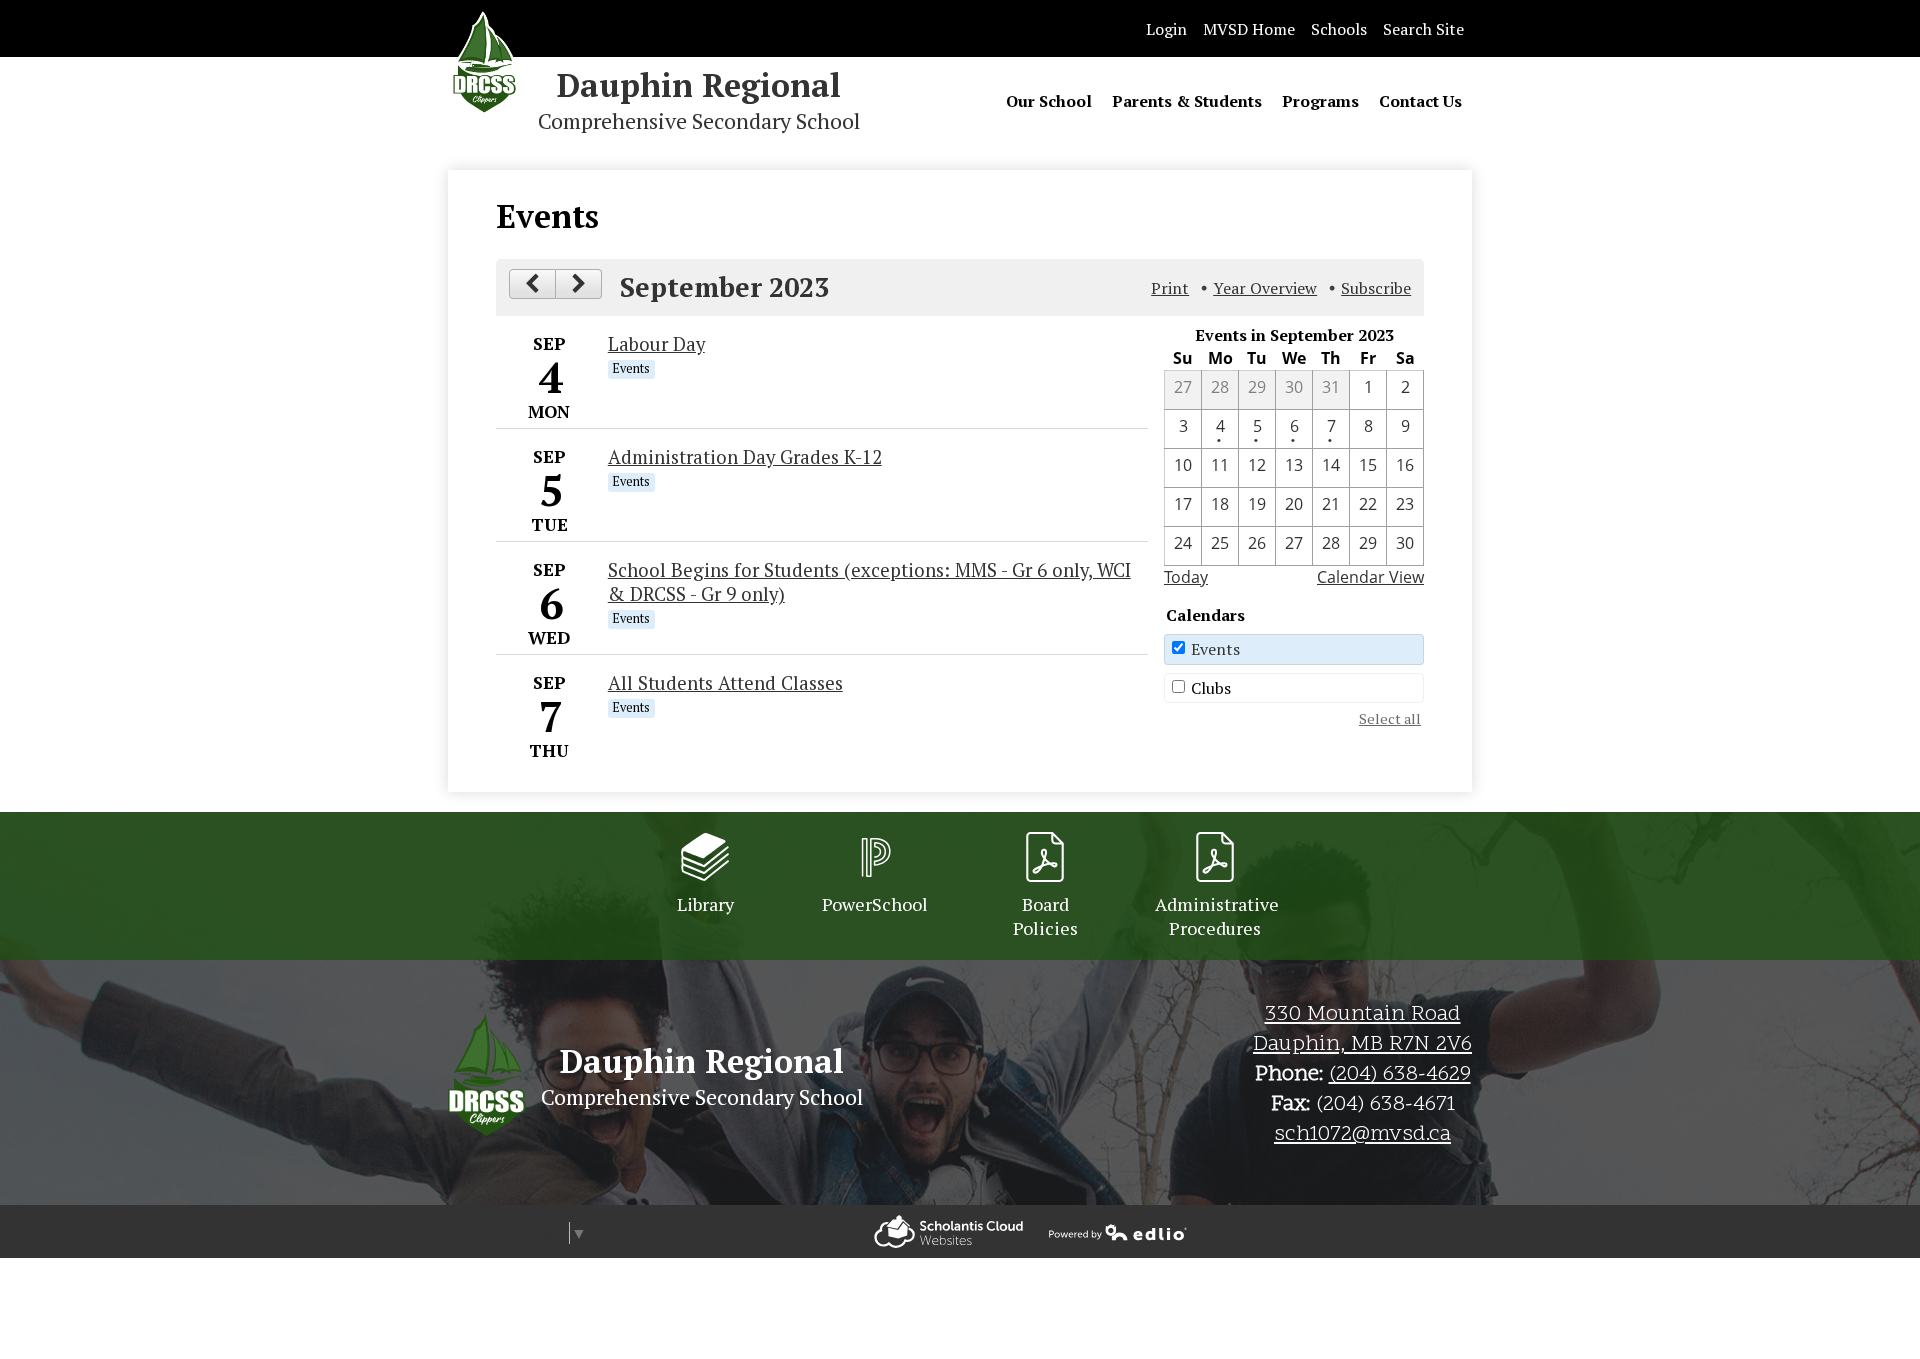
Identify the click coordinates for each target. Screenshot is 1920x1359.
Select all (1390, 718)
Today (1186, 577)
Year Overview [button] (1265, 288)
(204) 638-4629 (1400, 1075)
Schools (1339, 29)
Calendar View (1370, 577)
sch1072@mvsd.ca (1362, 1135)
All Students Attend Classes (725, 683)
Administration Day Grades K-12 (745, 457)
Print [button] (1170, 288)
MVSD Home (1249, 29)
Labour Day (656, 344)
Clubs (1211, 688)
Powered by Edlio (948, 1231)
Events (1215, 649)
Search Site (1423, 29)
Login (1166, 29)
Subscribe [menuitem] (1376, 288)
